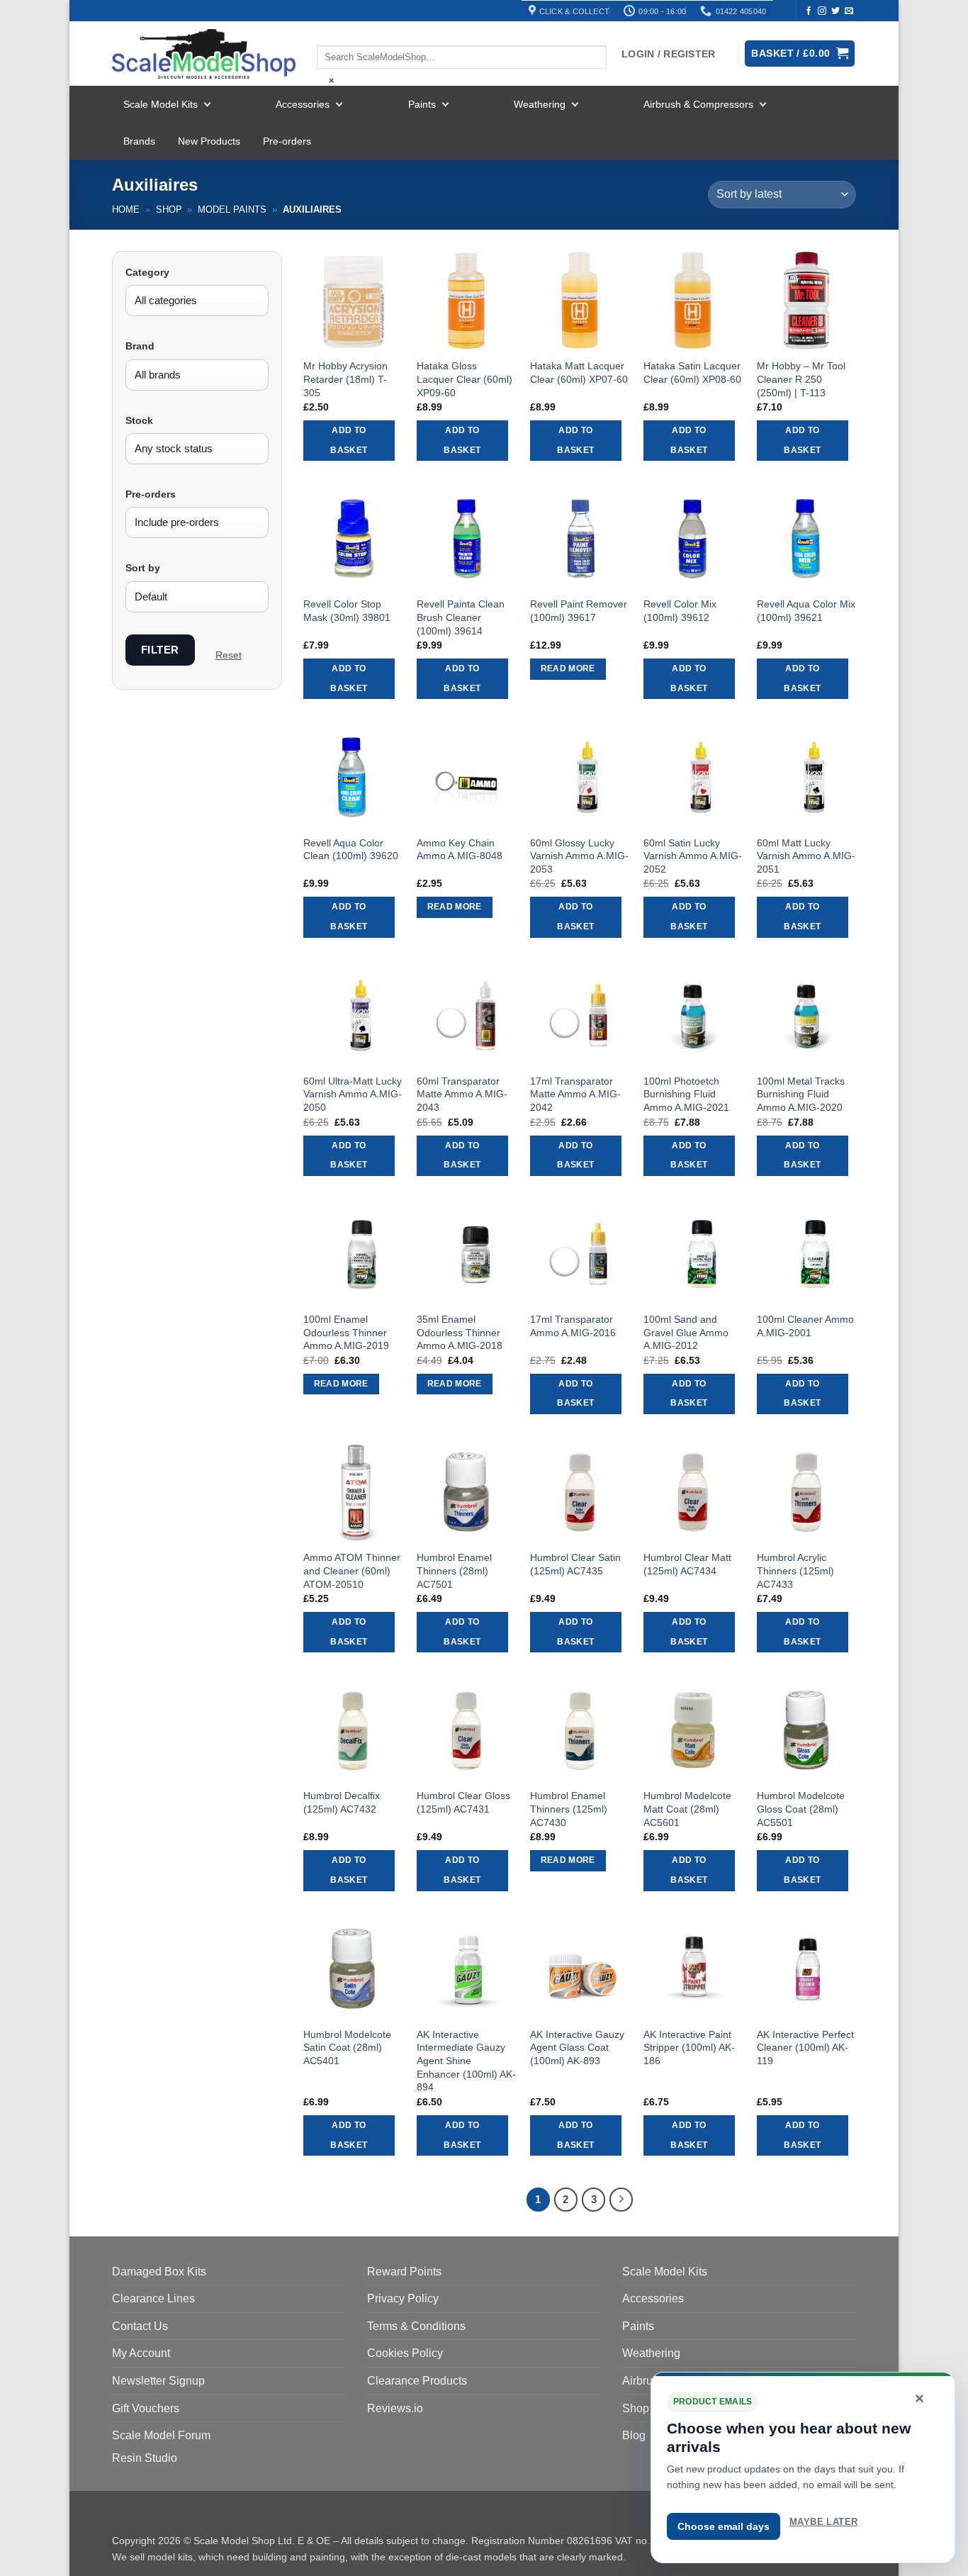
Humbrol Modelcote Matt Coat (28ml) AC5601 (687, 1809)
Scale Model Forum (161, 2435)
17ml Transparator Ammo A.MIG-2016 (573, 1326)
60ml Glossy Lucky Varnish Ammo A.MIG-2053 (579, 856)
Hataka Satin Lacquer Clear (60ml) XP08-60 (692, 373)
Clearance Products (417, 2381)
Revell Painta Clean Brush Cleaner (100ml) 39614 (461, 617)
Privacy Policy (403, 2298)
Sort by (143, 568)
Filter (160, 650)
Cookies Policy (405, 2353)
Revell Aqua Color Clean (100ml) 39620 (351, 850)
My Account (141, 2353)
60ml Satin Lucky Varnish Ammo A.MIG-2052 (693, 856)
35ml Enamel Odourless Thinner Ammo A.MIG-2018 (460, 1332)
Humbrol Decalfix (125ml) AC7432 (342, 1802)
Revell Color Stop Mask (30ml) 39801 (347, 611)
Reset (229, 655)
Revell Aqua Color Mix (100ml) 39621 (806, 611)
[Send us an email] (849, 11)
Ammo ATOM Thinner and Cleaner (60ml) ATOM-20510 (352, 1570)
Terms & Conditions (416, 2326)
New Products (209, 141)
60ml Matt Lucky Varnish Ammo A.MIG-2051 (806, 856)
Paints (422, 104)
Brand (140, 346)
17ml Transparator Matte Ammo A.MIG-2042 (575, 1094)
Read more (568, 668)
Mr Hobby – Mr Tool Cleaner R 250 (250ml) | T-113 (801, 379)
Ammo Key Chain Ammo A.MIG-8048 (460, 850)
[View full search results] (329, 33)
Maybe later (823, 2522)
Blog (634, 2435)
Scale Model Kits (161, 104)
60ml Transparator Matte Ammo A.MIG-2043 (462, 1094)
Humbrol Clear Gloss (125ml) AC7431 (463, 1802)
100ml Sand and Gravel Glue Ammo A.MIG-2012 (686, 1332)
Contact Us (140, 2326)
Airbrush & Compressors (698, 104)
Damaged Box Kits (159, 2272)
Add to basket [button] (349, 440)
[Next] (621, 2200)
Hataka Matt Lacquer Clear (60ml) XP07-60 (579, 373)
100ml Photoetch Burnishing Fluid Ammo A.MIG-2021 (686, 1094)
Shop (169, 209)
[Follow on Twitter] (835, 11)
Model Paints (232, 209)
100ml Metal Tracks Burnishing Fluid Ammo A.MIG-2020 (801, 1094)
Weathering (540, 104)
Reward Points (404, 2272)
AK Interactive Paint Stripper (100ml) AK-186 (689, 2048)
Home (126, 209)
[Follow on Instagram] (822, 11)
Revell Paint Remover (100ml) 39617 (579, 611)
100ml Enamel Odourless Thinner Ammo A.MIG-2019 (346, 1332)
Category (147, 272)
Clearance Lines (153, 2298)
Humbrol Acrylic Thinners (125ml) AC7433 (795, 1570)
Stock (139, 420)
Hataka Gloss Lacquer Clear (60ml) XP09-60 (465, 379)
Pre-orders (287, 141)
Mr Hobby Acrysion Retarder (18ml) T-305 (345, 379)
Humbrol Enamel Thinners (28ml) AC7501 (454, 1570)
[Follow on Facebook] (809, 11)
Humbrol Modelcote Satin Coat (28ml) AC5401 (347, 2048)
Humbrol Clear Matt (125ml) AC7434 (687, 1564)
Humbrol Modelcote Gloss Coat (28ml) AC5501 (801, 1809)
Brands (139, 141)
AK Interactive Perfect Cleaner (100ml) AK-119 (805, 2048)
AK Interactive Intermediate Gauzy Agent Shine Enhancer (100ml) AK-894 (466, 2061)
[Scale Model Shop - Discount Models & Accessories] (204, 54)
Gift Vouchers (146, 2408)
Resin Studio (145, 2458)
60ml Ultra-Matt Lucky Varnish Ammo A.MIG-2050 (353, 1094)
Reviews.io (395, 2408)
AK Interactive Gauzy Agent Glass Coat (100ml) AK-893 (577, 2048)
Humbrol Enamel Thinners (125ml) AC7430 (569, 1809)
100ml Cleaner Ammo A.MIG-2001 (805, 1326)
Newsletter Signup (158, 2381)
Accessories (303, 104)
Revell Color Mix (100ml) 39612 (680, 611)
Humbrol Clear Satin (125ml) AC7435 (575, 1564)
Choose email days (724, 2526)
